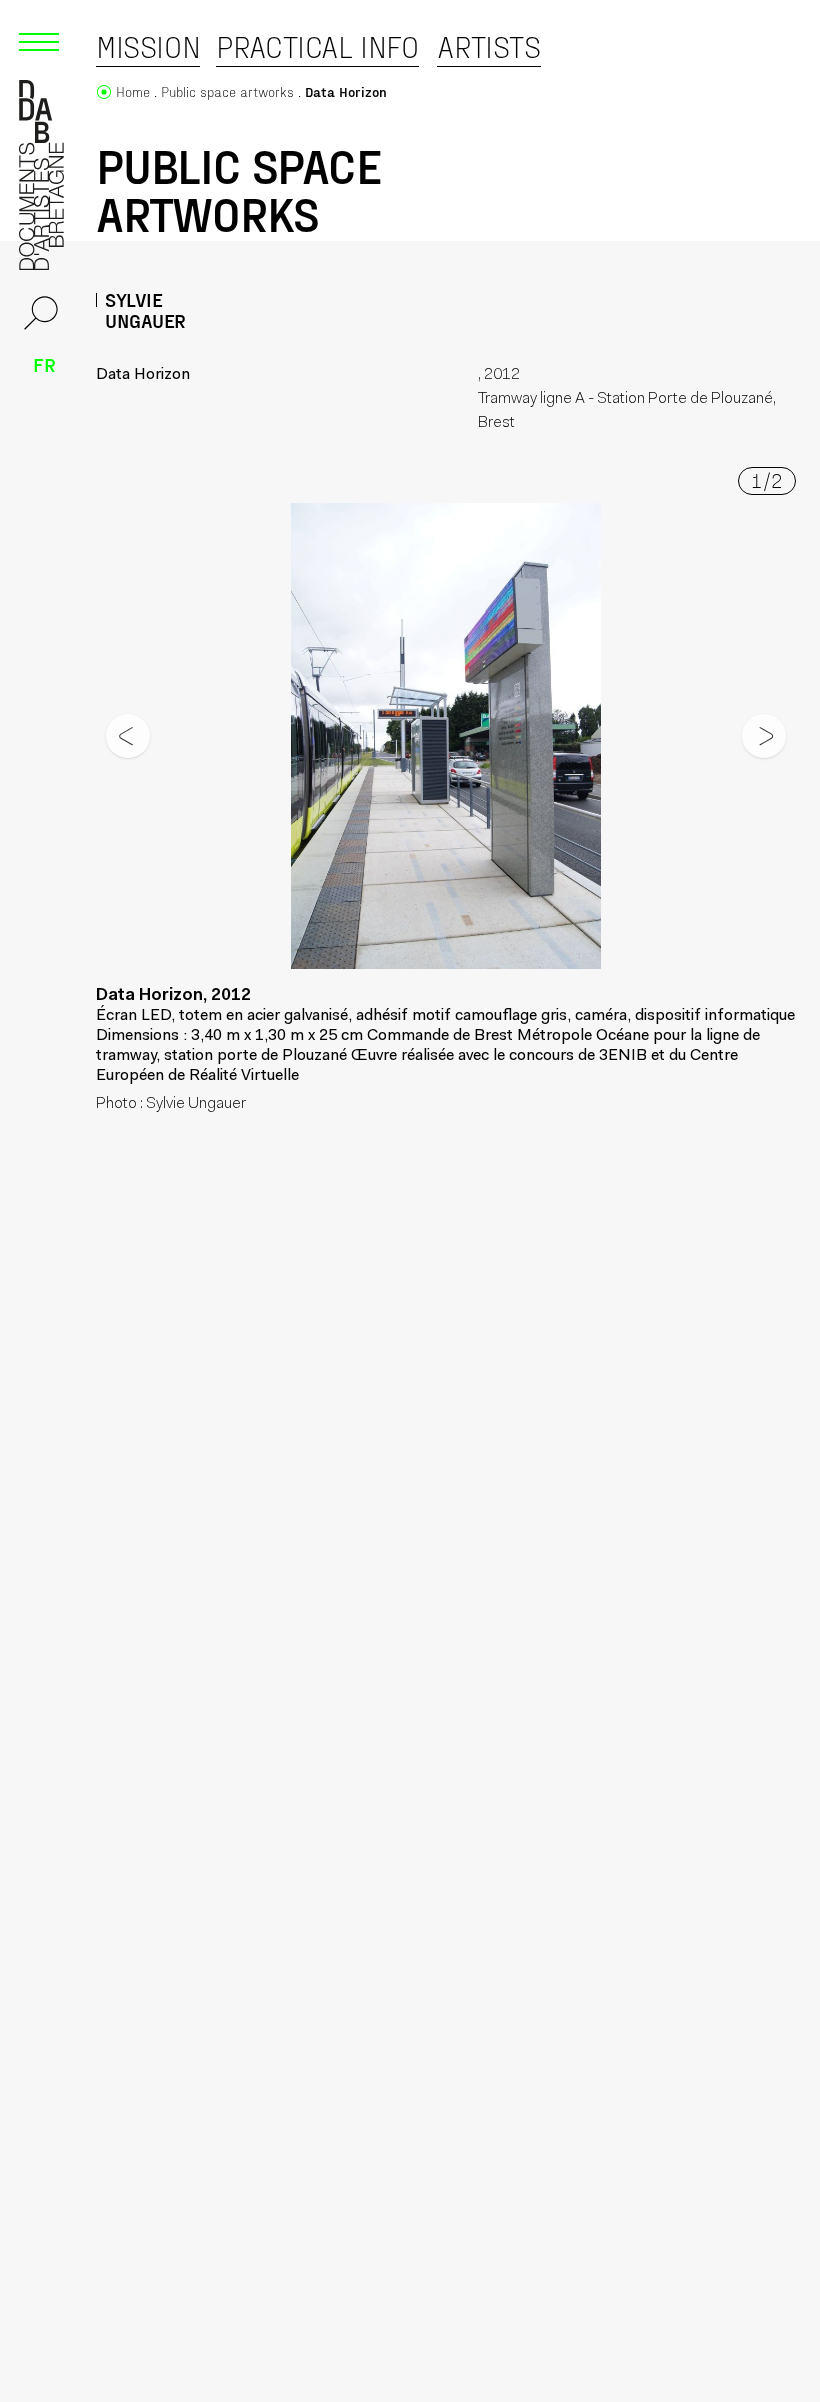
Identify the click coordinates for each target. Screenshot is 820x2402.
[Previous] (128, 736)
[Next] (764, 736)
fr (44, 364)
